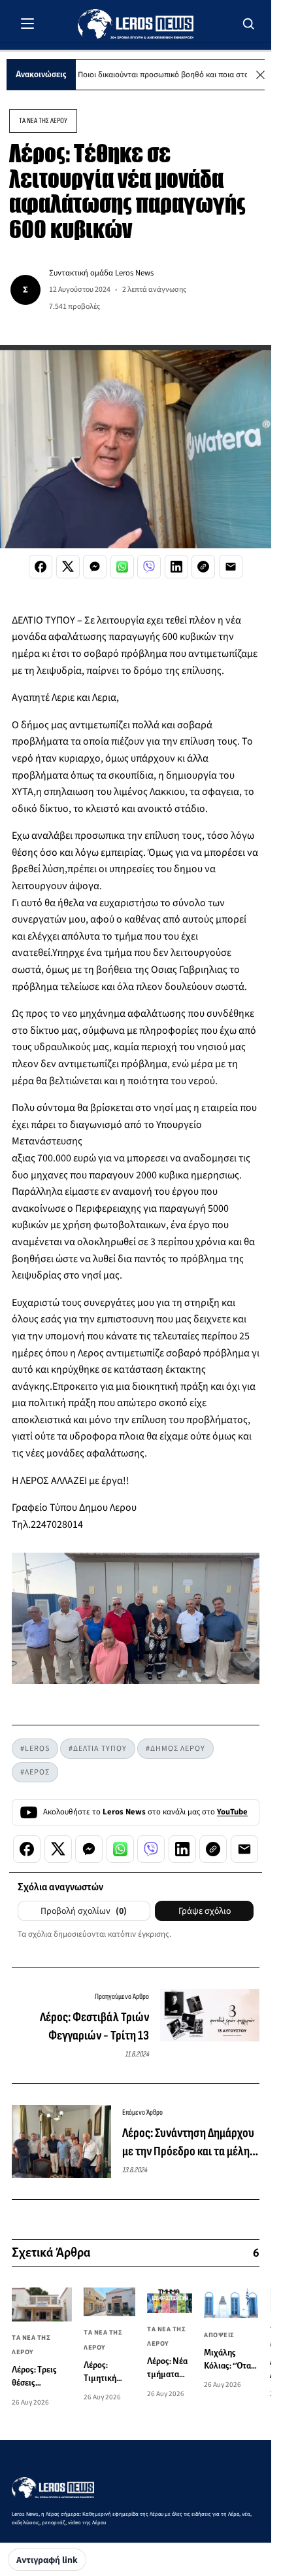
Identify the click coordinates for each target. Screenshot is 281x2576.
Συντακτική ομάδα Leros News (101, 273)
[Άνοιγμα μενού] (27, 24)
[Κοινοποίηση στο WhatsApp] (122, 567)
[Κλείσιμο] (260, 75)
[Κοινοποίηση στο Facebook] (41, 567)
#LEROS (35, 1749)
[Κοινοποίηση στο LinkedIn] (176, 567)
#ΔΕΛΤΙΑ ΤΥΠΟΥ (98, 1749)
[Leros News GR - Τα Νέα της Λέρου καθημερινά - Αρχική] (136, 24)
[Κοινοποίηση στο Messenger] (95, 567)
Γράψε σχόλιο (205, 1911)
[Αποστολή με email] (231, 567)
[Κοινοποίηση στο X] (68, 567)
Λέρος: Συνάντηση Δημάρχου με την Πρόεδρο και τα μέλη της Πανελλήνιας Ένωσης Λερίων (188, 2143)
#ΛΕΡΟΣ (35, 1772)
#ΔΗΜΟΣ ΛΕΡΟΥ (175, 1749)
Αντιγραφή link (47, 2560)
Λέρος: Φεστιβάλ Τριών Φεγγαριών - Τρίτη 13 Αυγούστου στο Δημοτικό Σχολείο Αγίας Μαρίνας (91, 2027)
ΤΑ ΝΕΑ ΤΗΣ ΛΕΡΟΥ (43, 121)
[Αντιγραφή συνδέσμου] (203, 567)
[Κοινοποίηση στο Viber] (149, 567)
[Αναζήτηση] (249, 24)
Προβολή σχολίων (84, 1911)
